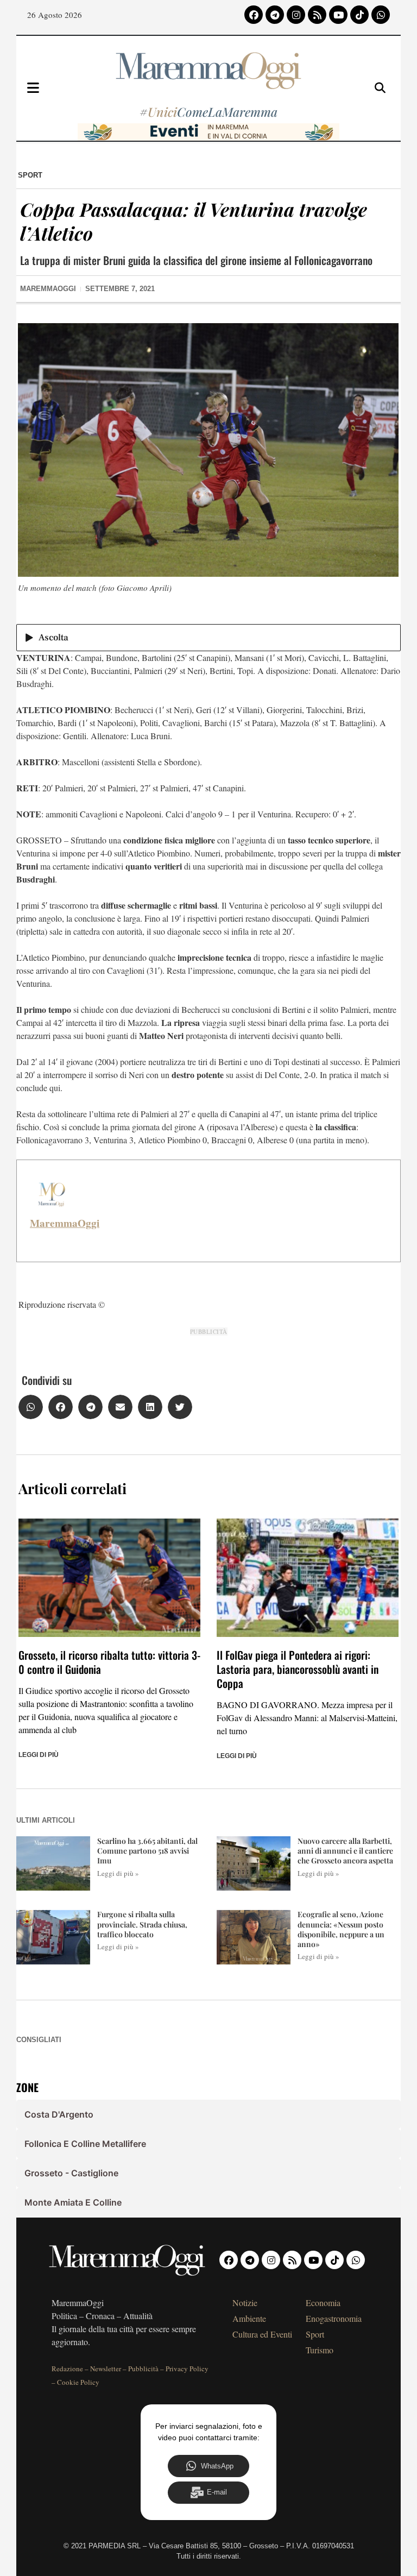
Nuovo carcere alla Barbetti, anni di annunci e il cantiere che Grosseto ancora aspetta (345, 1851)
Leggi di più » (118, 1873)
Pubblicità (143, 2369)
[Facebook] (254, 15)
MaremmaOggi (65, 1223)
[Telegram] (275, 15)
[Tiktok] (359, 15)
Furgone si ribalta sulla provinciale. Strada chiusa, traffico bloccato (142, 1924)
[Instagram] (296, 15)
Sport (30, 175)
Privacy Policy (187, 2369)
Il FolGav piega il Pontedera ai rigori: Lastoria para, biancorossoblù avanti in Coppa (298, 1669)
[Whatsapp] (381, 15)
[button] (31, 1407)
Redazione (67, 2369)
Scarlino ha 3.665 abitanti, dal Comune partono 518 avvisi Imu (147, 1851)
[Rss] (317, 15)
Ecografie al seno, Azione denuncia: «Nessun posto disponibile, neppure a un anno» (341, 1929)
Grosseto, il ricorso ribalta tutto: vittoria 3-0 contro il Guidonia (109, 1662)
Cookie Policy (78, 2382)
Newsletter (106, 2369)
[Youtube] (338, 15)
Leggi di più (39, 1755)
